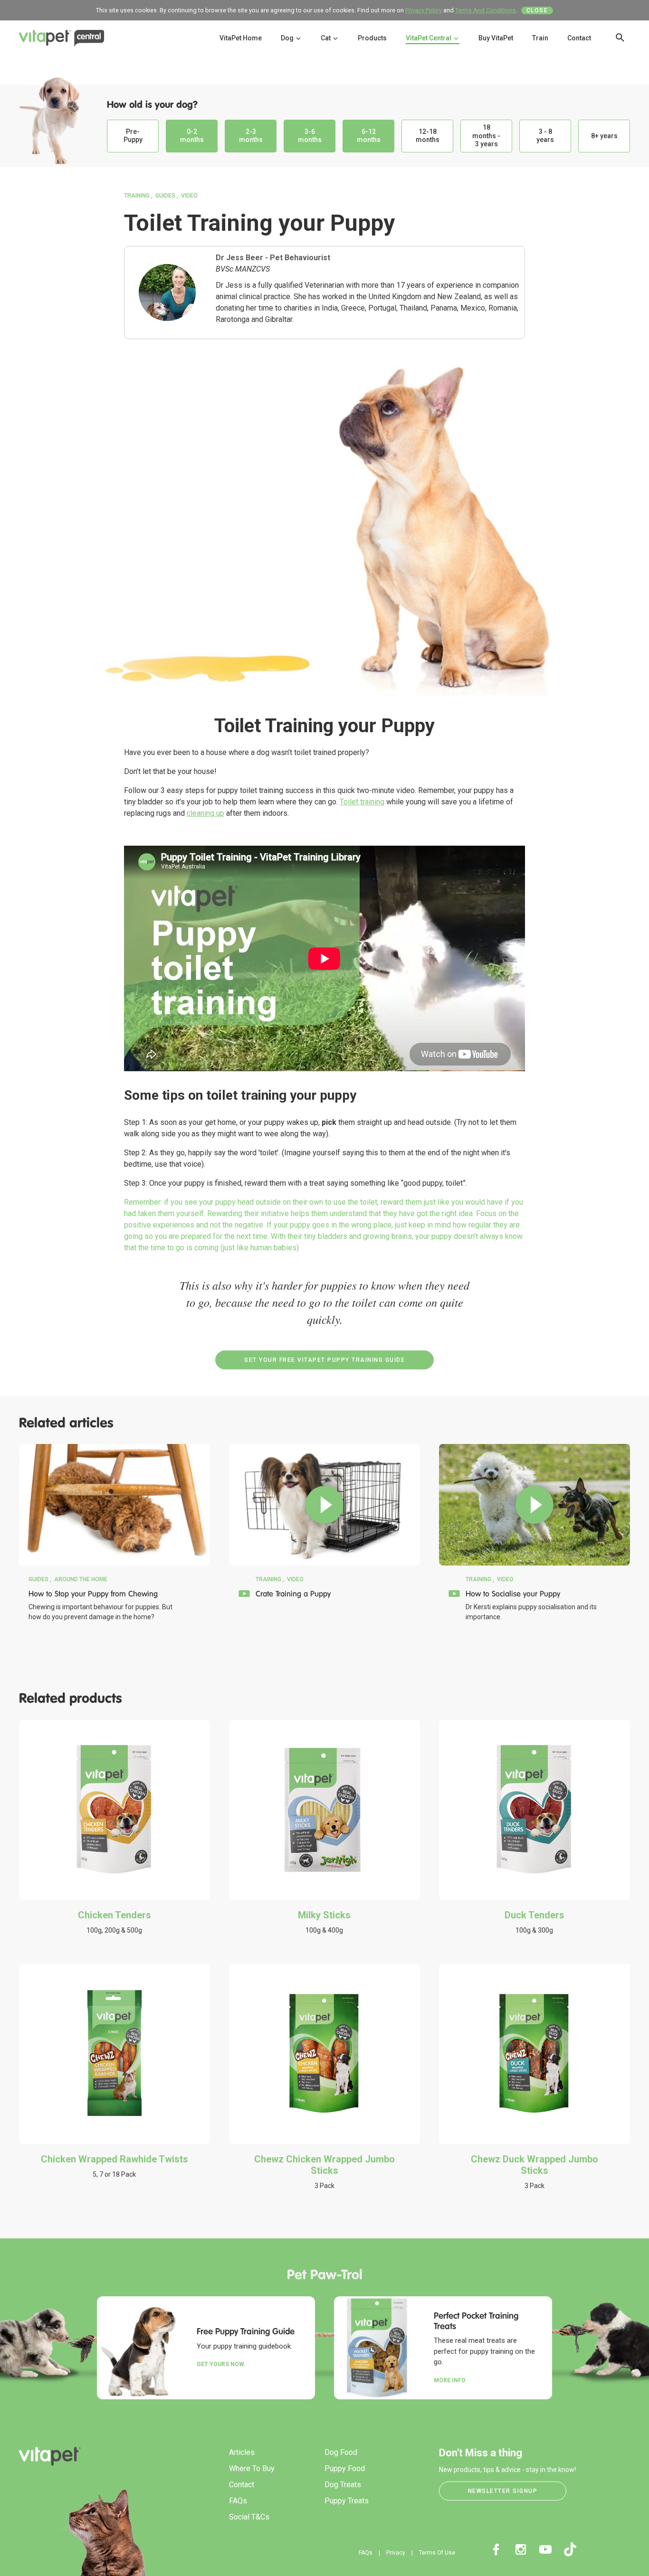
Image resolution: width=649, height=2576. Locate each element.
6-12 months (369, 136)
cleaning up (205, 813)
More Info (450, 2380)
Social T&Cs (249, 2517)
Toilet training (362, 802)
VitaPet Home (241, 38)
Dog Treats (343, 2485)
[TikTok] (570, 2549)
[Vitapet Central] (62, 40)
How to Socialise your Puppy (513, 1594)
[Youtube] (545, 2549)
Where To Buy (252, 2468)
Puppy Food (345, 2468)
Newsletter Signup (503, 2491)
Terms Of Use (437, 2553)
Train (540, 38)
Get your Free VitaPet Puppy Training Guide (324, 1360)
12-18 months (428, 136)
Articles (242, 2452)
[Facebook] (496, 2549)
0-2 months (192, 136)
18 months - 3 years (486, 136)
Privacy (396, 2553)
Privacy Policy (424, 10)
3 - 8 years (545, 136)
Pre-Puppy (133, 136)
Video (189, 196)
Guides (165, 196)
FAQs (238, 2501)
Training (137, 196)
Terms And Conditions (486, 10)
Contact (579, 38)
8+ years (604, 136)
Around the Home (81, 1579)
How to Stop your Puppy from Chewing (93, 1594)
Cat (326, 38)
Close (537, 10)
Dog (288, 38)
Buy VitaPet (496, 38)
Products (372, 38)
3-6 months (310, 136)
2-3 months (251, 136)
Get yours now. (221, 2364)
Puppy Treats (347, 2501)
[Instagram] (521, 2549)
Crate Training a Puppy (293, 1594)
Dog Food (341, 2452)
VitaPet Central (429, 38)
